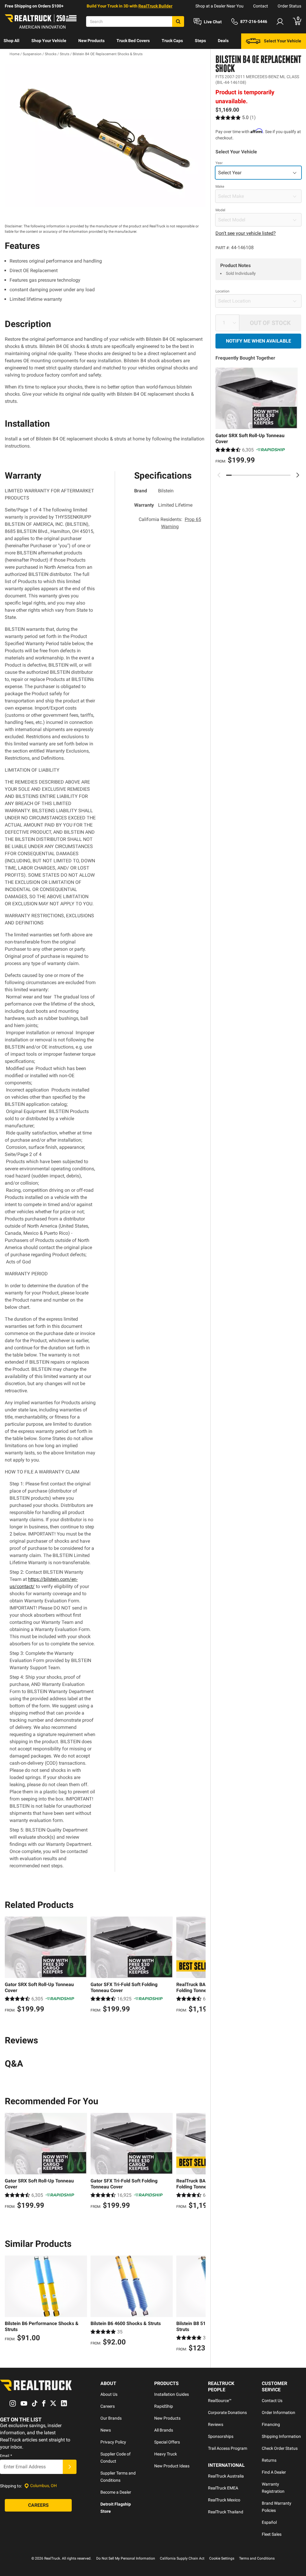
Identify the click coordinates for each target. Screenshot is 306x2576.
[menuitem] (12, 41)
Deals (223, 41)
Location (222, 291)
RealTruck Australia (226, 2476)
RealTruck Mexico (224, 2500)
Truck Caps (172, 41)
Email (6, 2456)
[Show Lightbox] (105, 135)
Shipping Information (281, 2436)
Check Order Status (280, 2448)
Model (220, 210)
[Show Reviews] (236, 117)
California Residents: (170, 523)
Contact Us (272, 2401)
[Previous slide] (219, 475)
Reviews (216, 2424)
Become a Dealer (116, 2492)
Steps (200, 41)
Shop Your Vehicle (49, 41)
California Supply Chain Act (182, 2558)
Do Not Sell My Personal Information (126, 2558)
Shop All (12, 41)
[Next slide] (298, 475)
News (106, 2430)
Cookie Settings (222, 2558)
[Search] (178, 21)
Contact (261, 6)
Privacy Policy (113, 2442)
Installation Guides (172, 2394)
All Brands (164, 2430)
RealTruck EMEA (223, 2488)
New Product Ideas (172, 2466)
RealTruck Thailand (226, 2512)
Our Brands (111, 2418)
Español (269, 2522)
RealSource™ (220, 2401)
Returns (269, 2460)
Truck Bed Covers (133, 41)
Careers (108, 2406)
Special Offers (167, 2442)
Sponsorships (221, 2436)
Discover (12, 56)
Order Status (289, 6)
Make (220, 186)
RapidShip (164, 2406)
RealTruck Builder (155, 6)
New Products (91, 41)
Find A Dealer (274, 2472)
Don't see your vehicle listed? (246, 233)
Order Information (279, 2412)
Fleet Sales (272, 2534)
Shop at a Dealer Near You (219, 6)
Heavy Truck (166, 2454)
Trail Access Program (228, 2448)
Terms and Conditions (257, 2558)
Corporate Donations (227, 2412)
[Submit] (70, 2467)
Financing (271, 2424)
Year (219, 163)
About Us (109, 2394)
